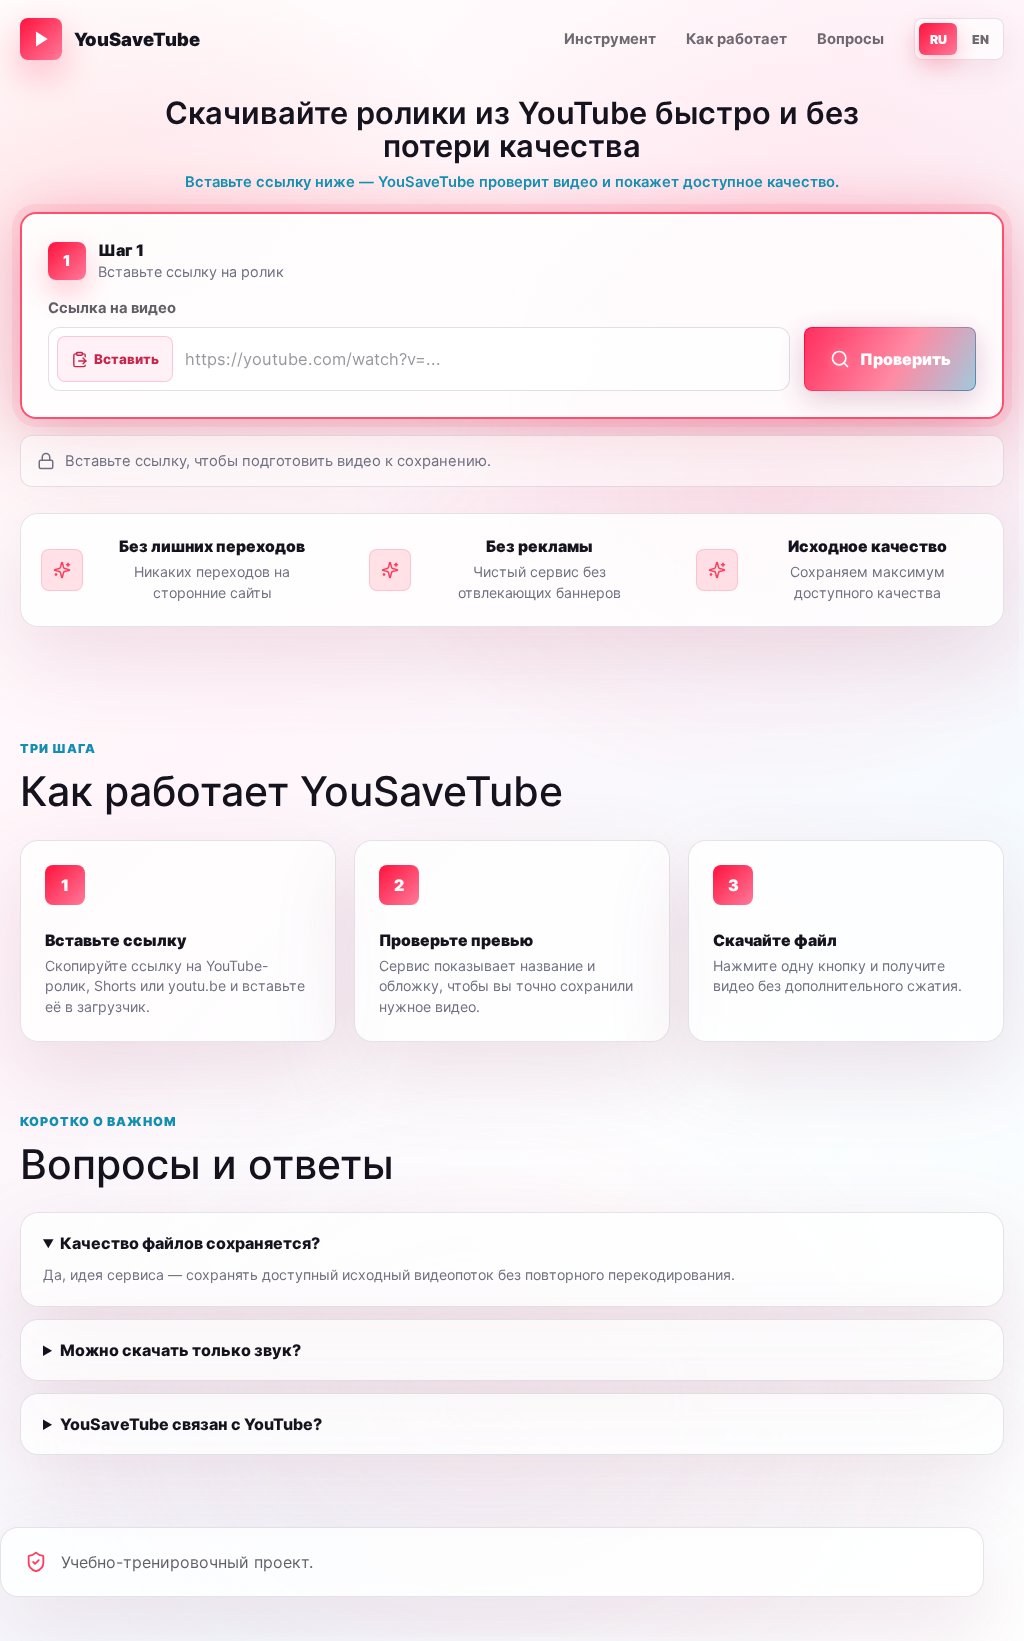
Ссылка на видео (112, 308)
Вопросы (850, 39)
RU (938, 39)
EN (980, 39)
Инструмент (610, 39)
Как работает (736, 39)
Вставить (126, 359)
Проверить (905, 359)
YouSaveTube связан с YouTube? (191, 1424)
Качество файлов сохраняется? (190, 1243)
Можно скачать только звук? (180, 1350)
